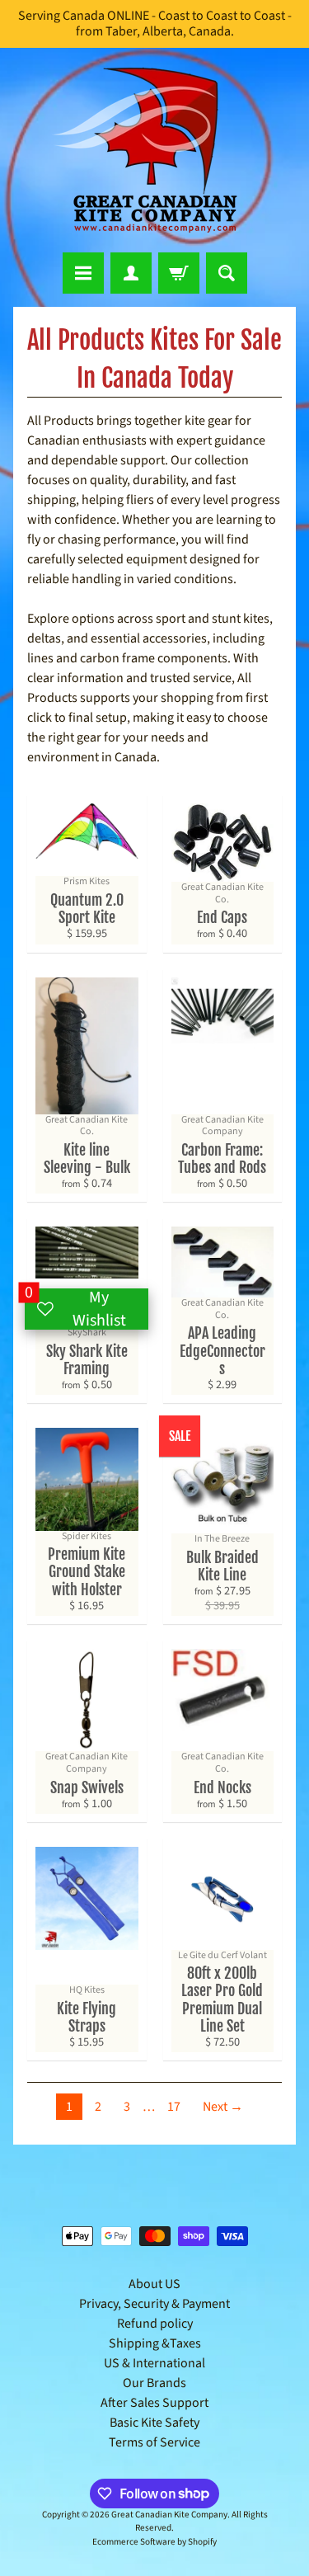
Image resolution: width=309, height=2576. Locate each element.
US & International (154, 2363)
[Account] (131, 273)
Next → (223, 2107)
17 (174, 2107)
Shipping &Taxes (155, 2343)
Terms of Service (154, 2442)
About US (154, 2284)
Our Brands (154, 2383)
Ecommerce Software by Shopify (154, 2542)
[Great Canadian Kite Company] (155, 150)
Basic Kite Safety (154, 2423)
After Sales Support (154, 2403)
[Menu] (83, 273)
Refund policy (155, 2324)
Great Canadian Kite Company (169, 2515)
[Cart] (179, 273)
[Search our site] (227, 273)
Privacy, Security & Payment (154, 2304)
